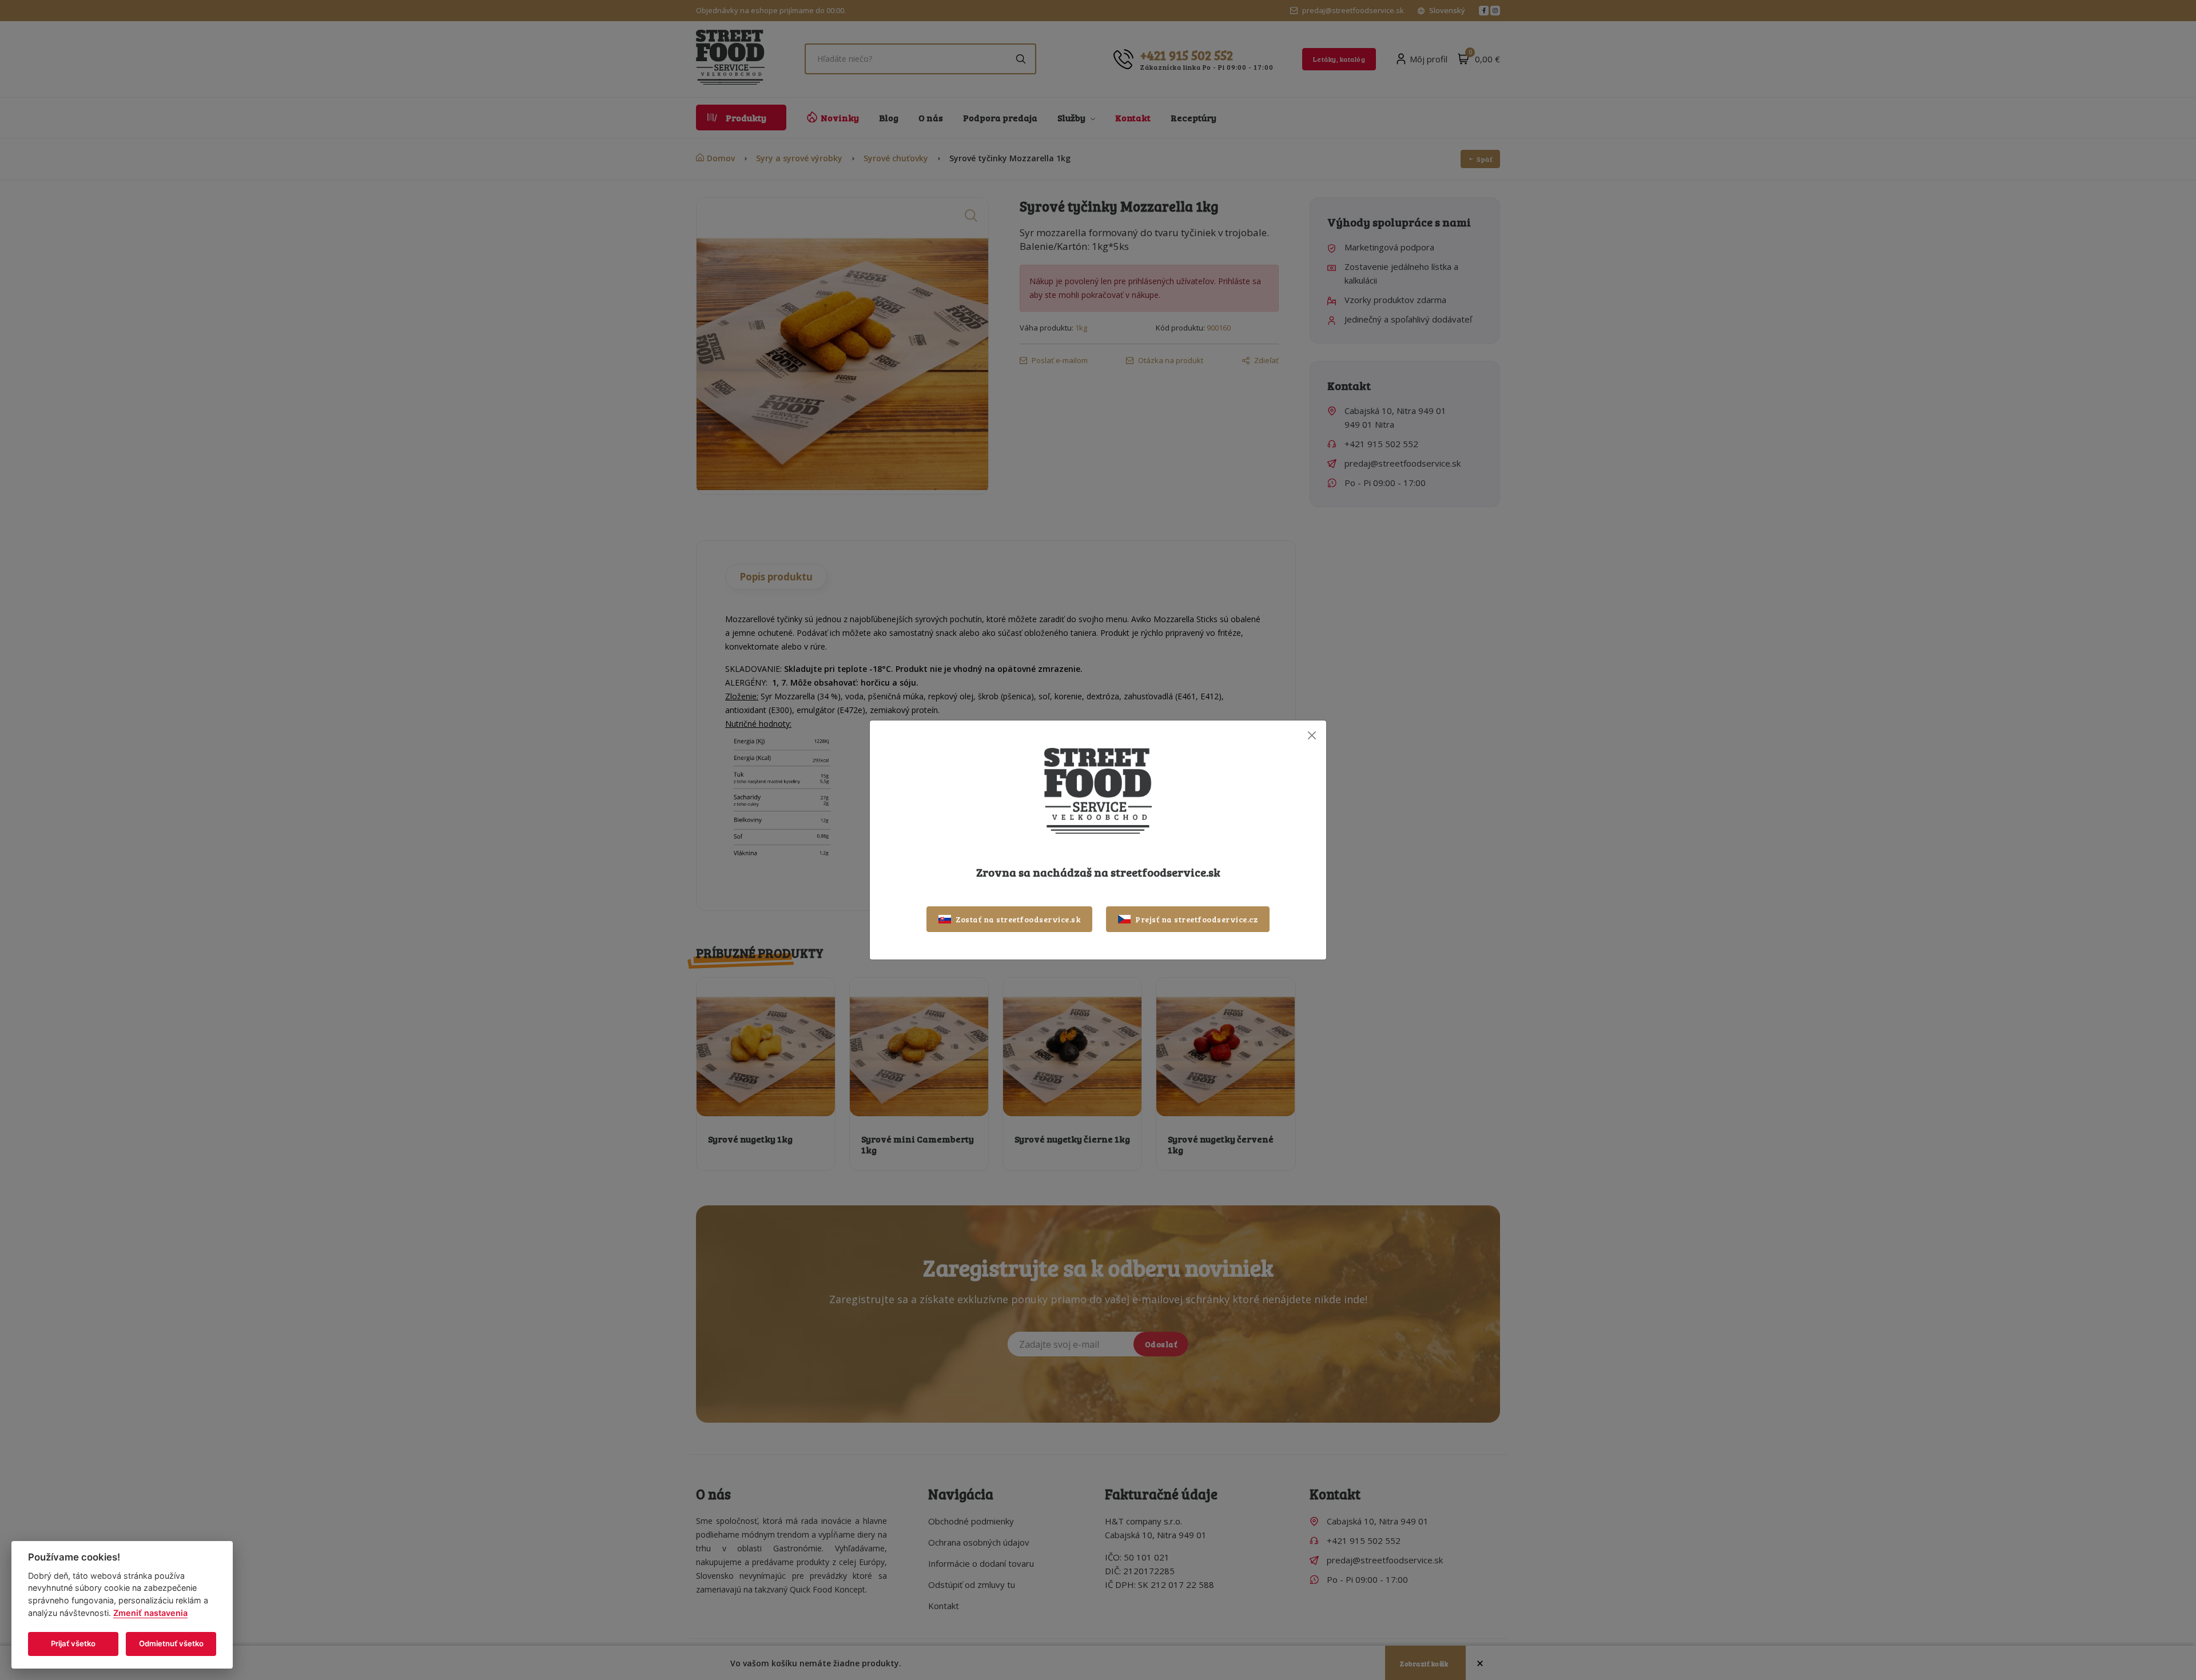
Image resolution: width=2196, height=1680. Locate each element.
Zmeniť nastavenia (150, 1613)
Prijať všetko (73, 1643)
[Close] (1312, 735)
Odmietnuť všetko (171, 1643)
